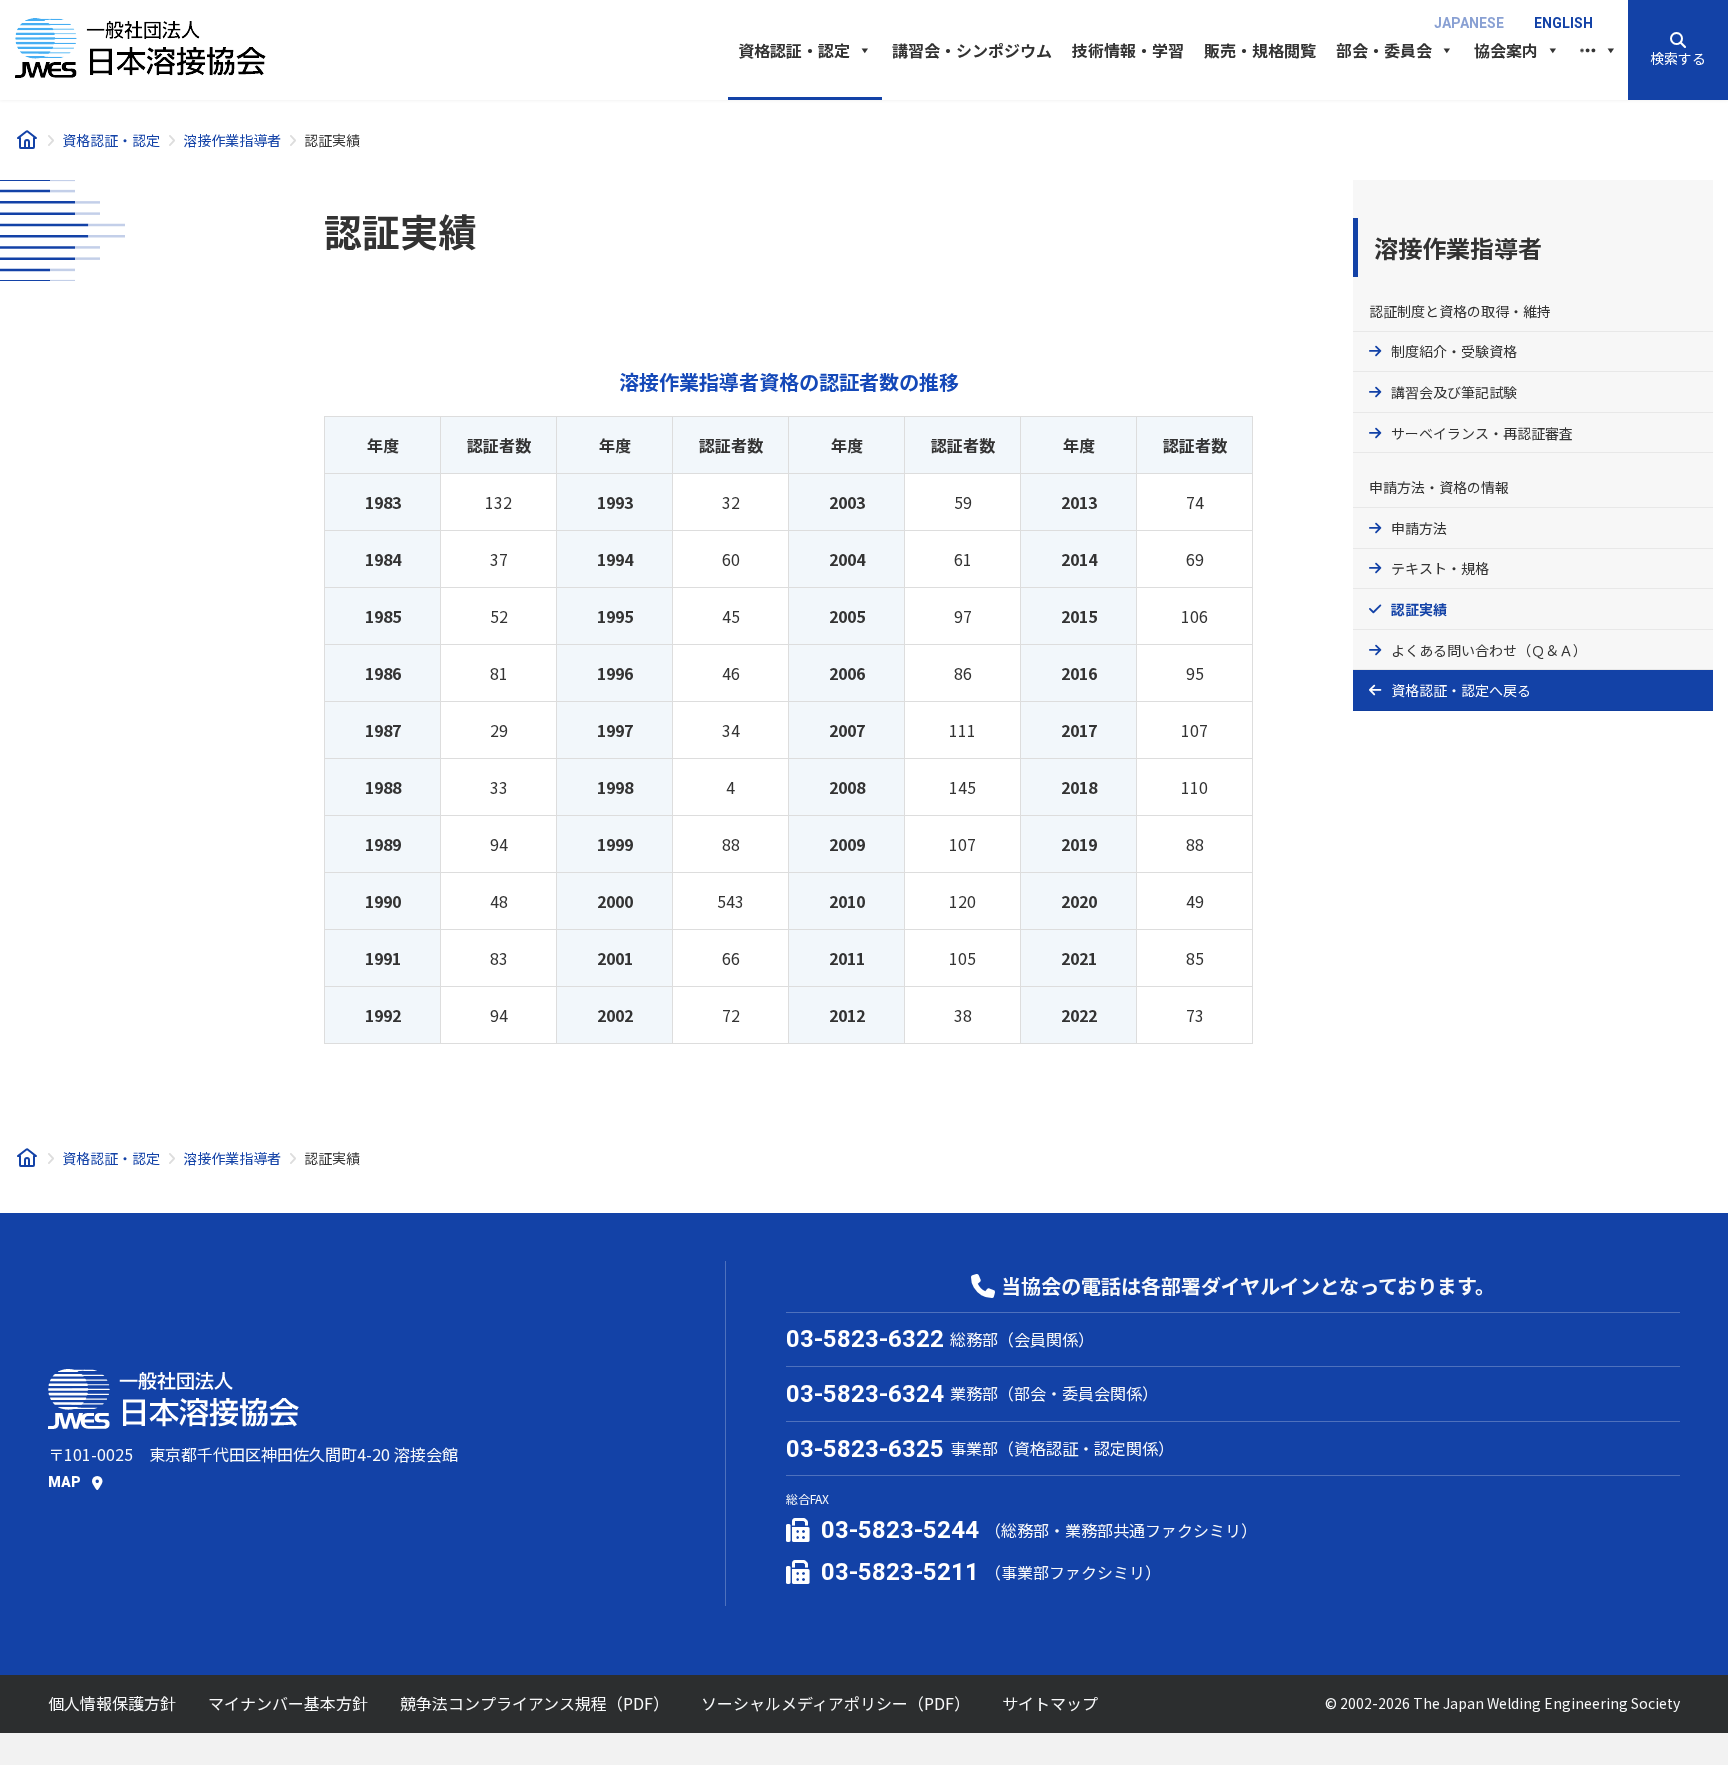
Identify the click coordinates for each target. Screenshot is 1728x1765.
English (1563, 23)
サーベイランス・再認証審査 (1482, 433)
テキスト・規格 (1440, 568)
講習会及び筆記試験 (1454, 392)
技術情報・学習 (1128, 50)
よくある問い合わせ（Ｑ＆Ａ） (1489, 650)
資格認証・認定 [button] (794, 50)
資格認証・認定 (1440, 690)
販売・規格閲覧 (1260, 50)
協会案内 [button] (1506, 50)
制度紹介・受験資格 (1454, 351)
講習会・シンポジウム (972, 50)
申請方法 (1419, 528)
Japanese (1469, 23)
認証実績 (1419, 609)
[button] (1678, 50)
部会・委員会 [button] (1384, 50)
